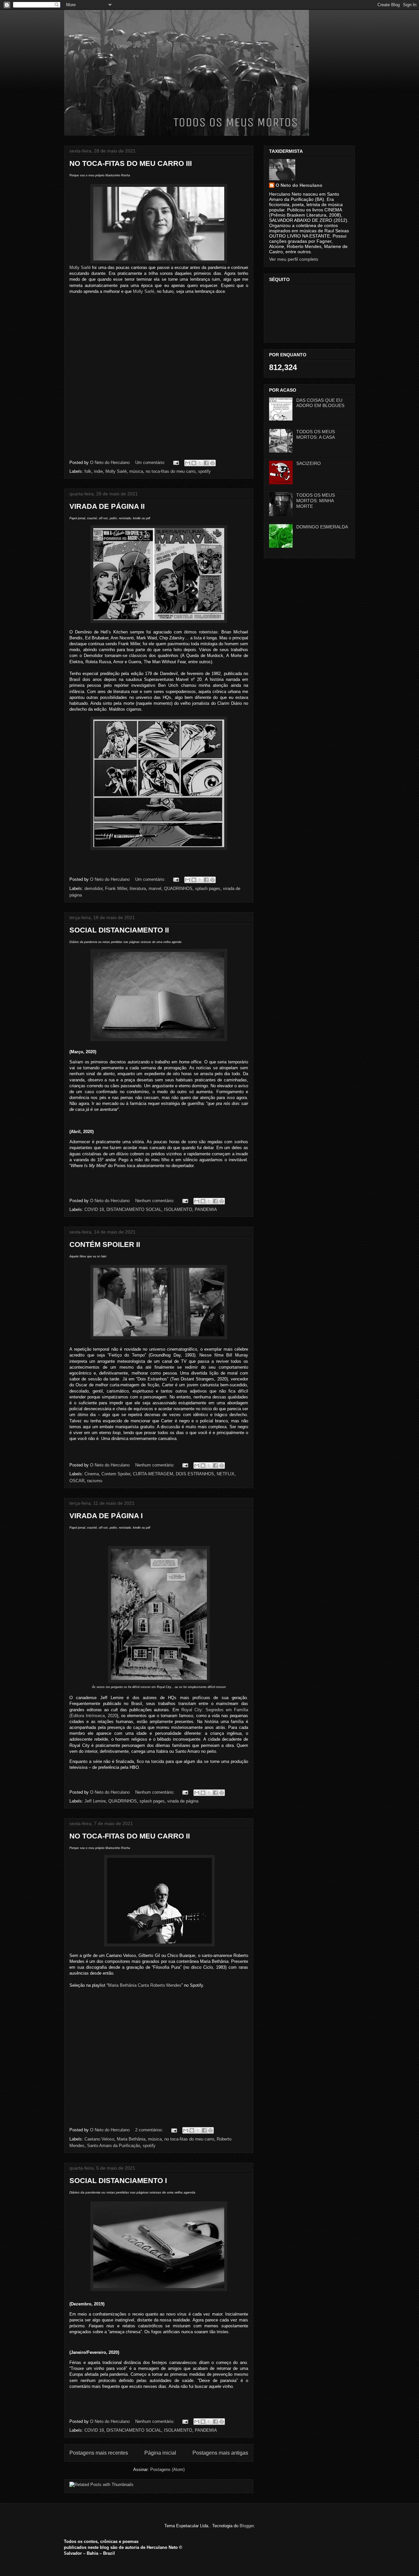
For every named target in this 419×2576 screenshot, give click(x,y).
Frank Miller (116, 888)
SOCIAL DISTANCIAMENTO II (119, 930)
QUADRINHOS (178, 888)
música (136, 471)
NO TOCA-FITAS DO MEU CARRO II (130, 1836)
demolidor (93, 888)
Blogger (247, 2526)
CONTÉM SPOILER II (105, 1244)
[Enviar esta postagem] (176, 462)
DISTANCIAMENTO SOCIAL (134, 1209)
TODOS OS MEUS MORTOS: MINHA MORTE (316, 501)
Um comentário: (151, 462)
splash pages (208, 888)
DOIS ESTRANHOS (195, 1474)
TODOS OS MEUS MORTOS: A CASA (316, 434)
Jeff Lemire (95, 1801)
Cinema (92, 1474)
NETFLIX (226, 1474)
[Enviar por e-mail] (188, 463)
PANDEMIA (206, 1209)
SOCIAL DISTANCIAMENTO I (118, 2181)
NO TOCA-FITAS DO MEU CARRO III (131, 163)
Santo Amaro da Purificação (114, 2146)
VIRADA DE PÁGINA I (106, 1516)
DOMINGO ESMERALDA (322, 527)
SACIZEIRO (309, 463)
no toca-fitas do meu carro (171, 471)
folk (88, 471)
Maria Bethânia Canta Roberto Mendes (145, 1985)
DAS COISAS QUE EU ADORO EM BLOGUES (320, 403)
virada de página (183, 1801)
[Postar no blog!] (194, 463)
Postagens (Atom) (167, 2469)
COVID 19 (94, 1209)
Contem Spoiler (116, 1474)
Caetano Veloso (99, 2139)
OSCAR (77, 1481)
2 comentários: (150, 2130)
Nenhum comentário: (155, 1201)
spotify (204, 471)
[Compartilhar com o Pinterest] (212, 463)
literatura (138, 888)
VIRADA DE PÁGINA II (107, 506)
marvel (155, 888)
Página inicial (160, 2453)
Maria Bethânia (131, 2139)
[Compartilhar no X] (200, 463)
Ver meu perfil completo (294, 259)
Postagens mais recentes (99, 2453)
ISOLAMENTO (178, 1209)
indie (98, 471)
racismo (95, 1481)
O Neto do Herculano (299, 185)
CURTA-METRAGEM (153, 1474)
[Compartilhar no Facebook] (206, 463)
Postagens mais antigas (220, 2453)
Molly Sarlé (80, 267)
